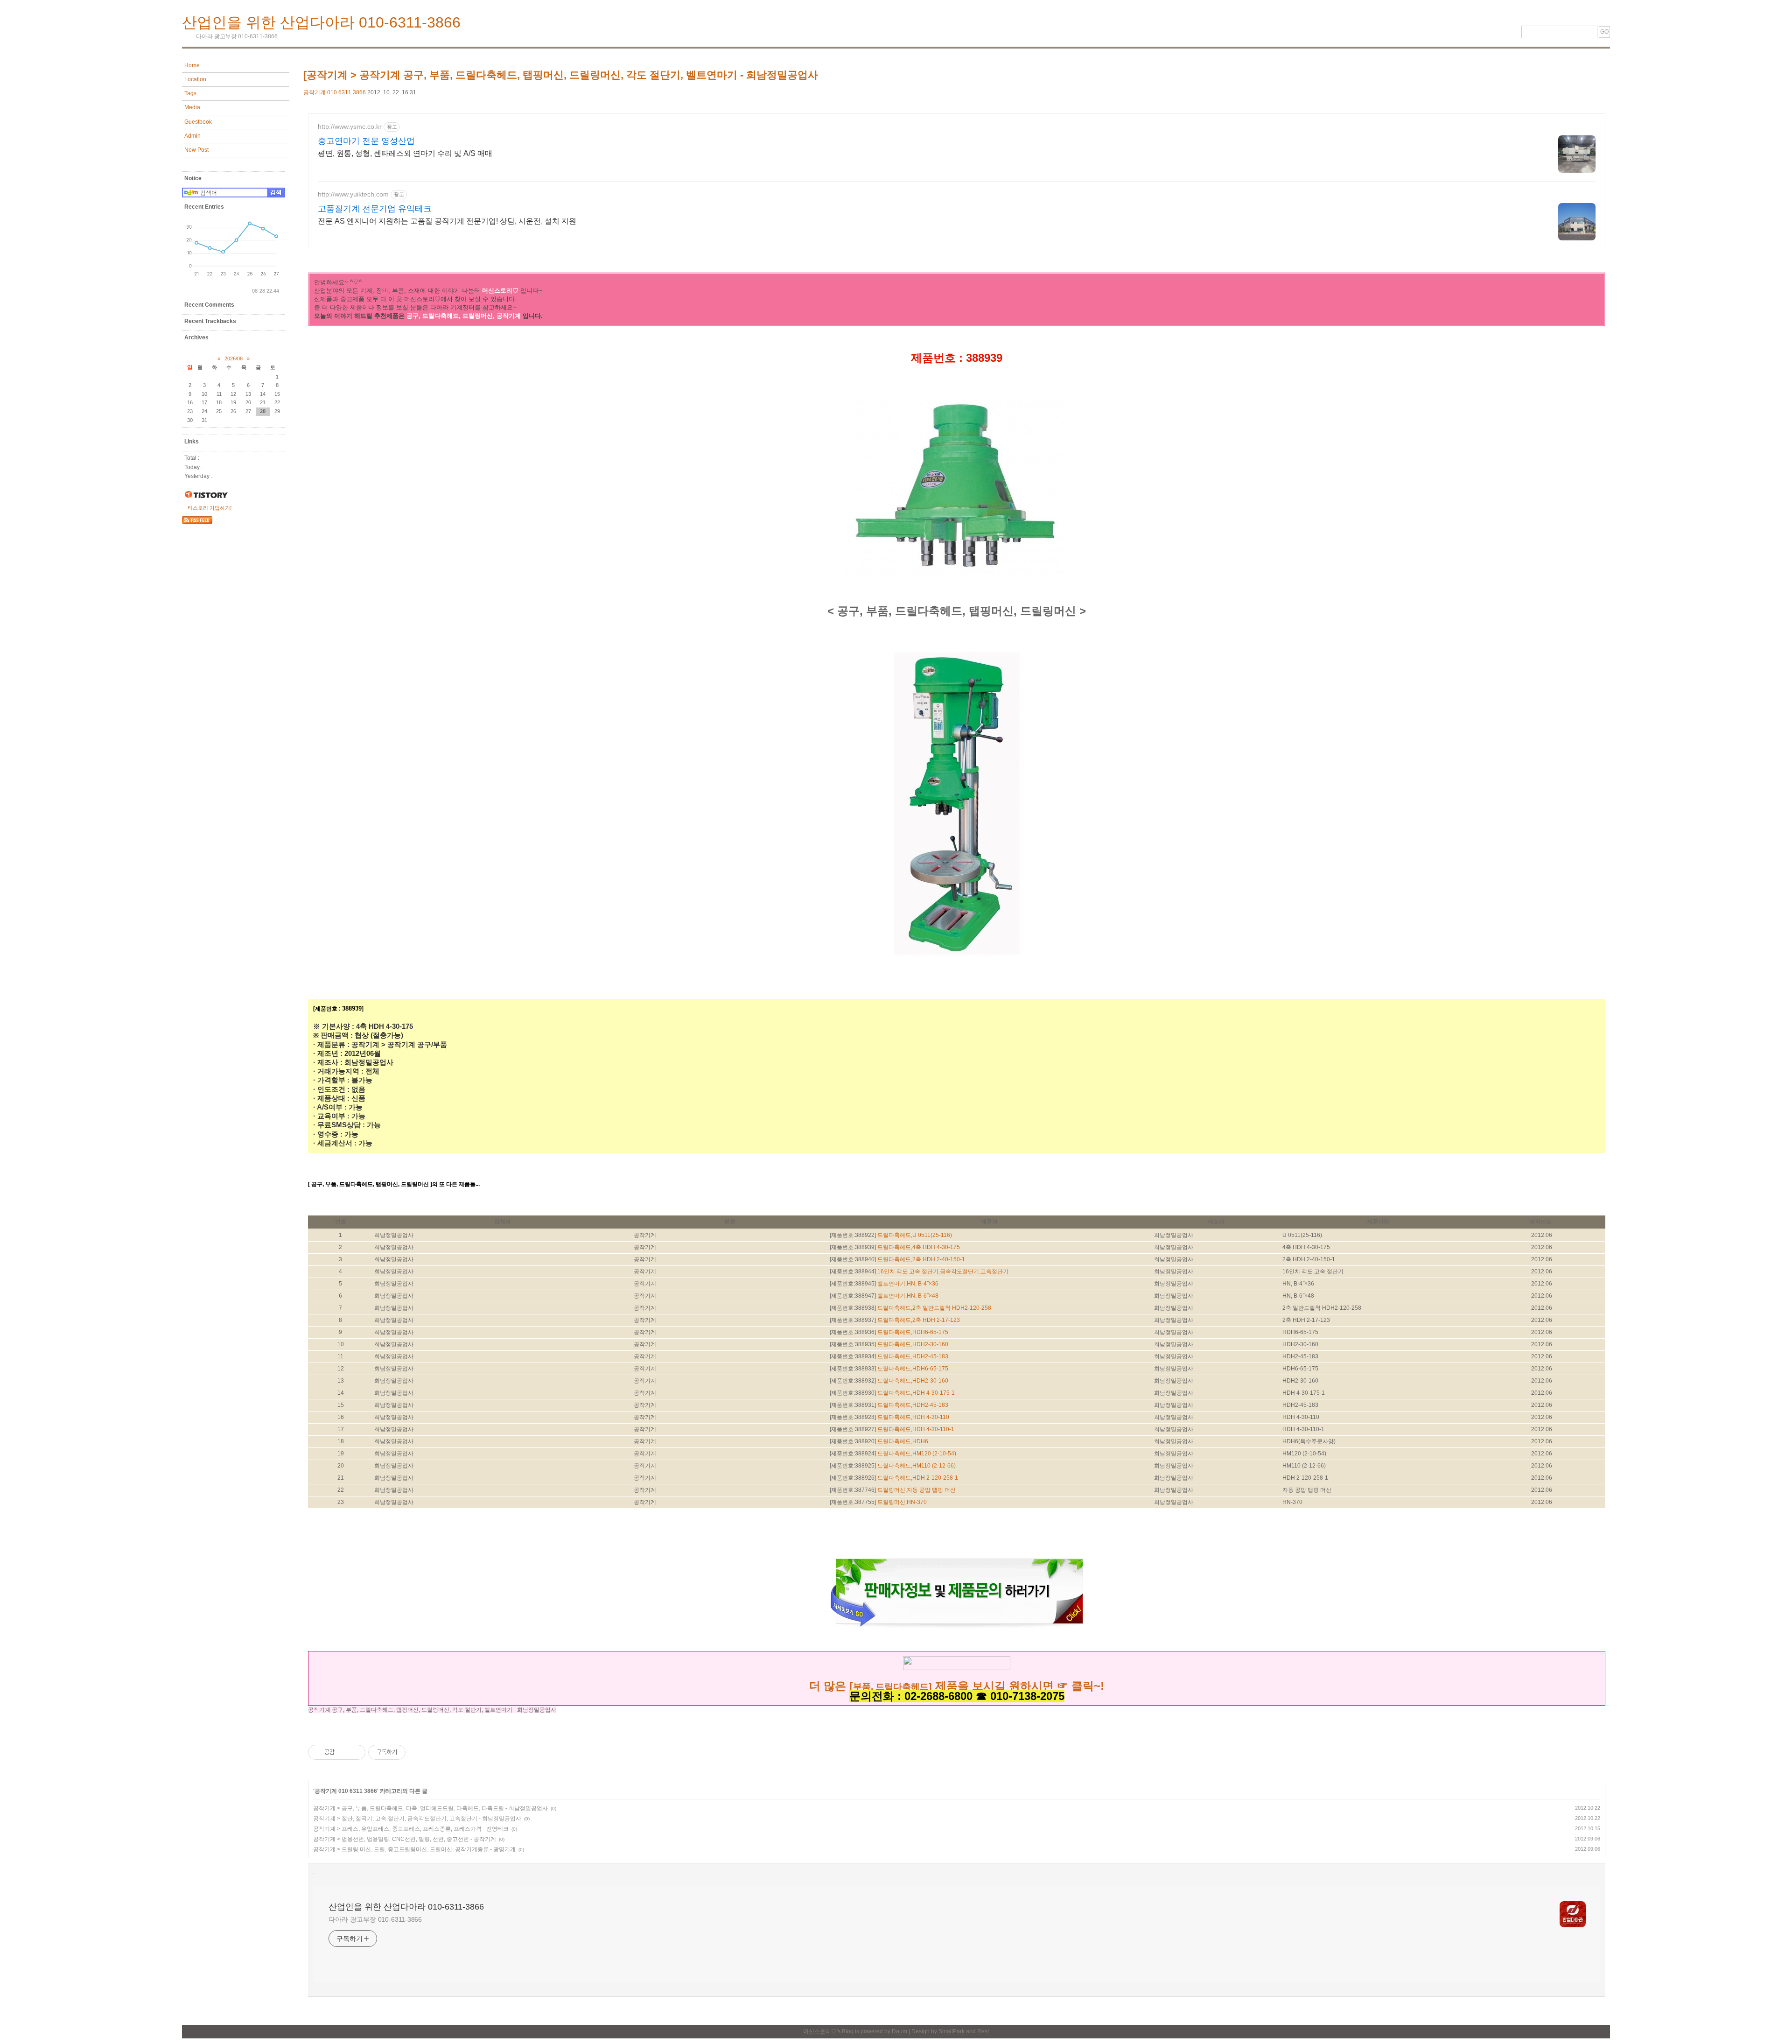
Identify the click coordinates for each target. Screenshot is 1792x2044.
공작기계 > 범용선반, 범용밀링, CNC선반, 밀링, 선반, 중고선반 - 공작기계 (405, 1839)
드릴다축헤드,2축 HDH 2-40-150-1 (921, 1259)
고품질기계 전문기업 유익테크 (375, 209)
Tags (190, 93)
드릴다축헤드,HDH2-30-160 (913, 1344)
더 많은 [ (831, 1686)
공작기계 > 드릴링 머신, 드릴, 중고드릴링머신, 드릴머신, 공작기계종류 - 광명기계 (414, 1849)
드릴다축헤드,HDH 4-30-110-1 (916, 1429)
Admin (192, 136)
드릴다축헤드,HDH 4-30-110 (913, 1417)
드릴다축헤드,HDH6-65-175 (913, 1332)
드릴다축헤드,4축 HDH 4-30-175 (919, 1247)
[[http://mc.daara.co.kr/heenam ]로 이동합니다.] (933, 1687)
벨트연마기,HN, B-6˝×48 (908, 1296)
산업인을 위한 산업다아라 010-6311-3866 (321, 22)
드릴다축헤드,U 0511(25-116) (915, 1235)
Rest (983, 2031)
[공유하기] (343, 1752)
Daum (899, 2031)
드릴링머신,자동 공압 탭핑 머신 (917, 1490)
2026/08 (234, 358)
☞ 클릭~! (1081, 1686)
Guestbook (198, 122)
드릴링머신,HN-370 (902, 1502)
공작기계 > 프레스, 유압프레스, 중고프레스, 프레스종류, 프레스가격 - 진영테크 (411, 1829)
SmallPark (952, 2031)
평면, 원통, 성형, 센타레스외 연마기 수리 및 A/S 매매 (405, 153)
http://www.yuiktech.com (353, 194)
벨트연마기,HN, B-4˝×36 (908, 1284)
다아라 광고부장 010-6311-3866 (375, 1919)
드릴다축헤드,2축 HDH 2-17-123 (919, 1320)
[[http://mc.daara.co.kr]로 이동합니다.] (957, 1666)
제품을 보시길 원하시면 (994, 1686)
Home (192, 65)
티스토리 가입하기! (210, 508)
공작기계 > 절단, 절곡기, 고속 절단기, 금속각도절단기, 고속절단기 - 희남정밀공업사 (417, 1819)
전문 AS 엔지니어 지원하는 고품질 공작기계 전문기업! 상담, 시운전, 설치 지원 (447, 221)
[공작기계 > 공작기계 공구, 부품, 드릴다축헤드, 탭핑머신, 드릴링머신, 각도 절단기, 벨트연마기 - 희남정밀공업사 (561, 75)
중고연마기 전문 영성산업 (366, 141)
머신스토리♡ (820, 2031)
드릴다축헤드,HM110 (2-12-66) (917, 1466)
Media (192, 107)
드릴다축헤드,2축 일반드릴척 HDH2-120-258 (934, 1308)
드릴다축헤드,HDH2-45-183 (913, 1356)
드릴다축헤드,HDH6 (903, 1441)
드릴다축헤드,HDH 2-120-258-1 (918, 1478)
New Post (196, 150)
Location (195, 79)
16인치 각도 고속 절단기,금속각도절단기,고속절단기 (943, 1271)
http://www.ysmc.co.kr (350, 126)
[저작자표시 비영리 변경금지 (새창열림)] (418, 1752)
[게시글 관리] (355, 1752)
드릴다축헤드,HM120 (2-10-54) (917, 1454)
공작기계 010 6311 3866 (335, 92)
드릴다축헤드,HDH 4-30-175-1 (916, 1393)
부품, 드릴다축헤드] (892, 1687)
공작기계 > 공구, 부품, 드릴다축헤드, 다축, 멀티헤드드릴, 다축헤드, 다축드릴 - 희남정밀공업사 (430, 1808)
